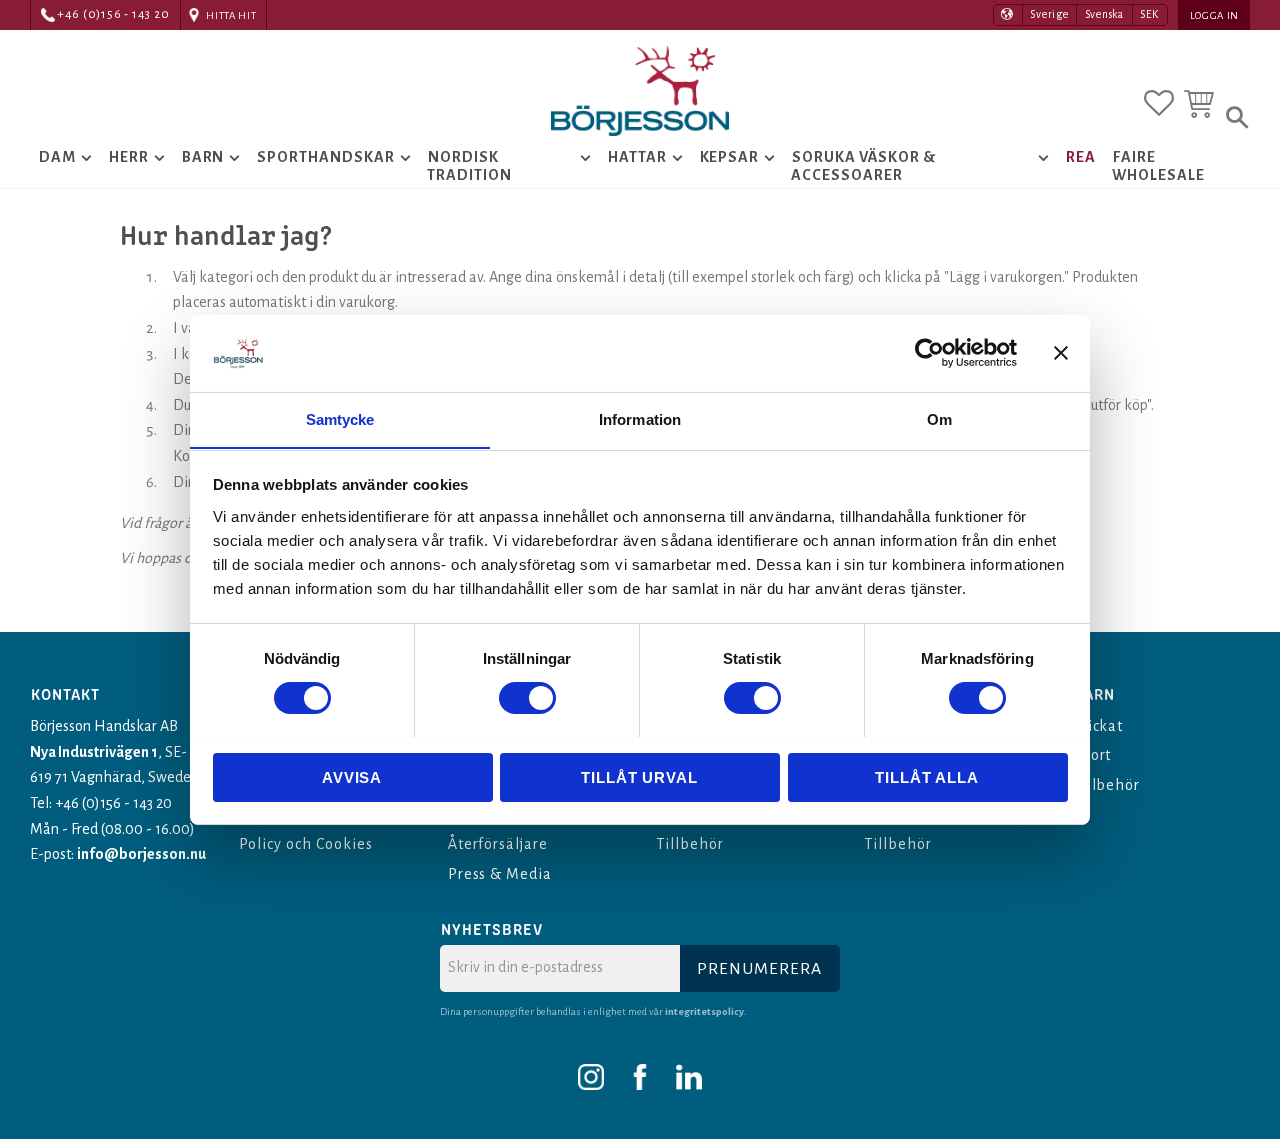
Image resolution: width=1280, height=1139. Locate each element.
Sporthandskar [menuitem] (325, 157)
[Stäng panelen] (1061, 353)
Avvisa (352, 776)
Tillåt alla (927, 776)
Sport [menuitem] (1092, 755)
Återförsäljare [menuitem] (498, 844)
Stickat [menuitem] (1098, 726)
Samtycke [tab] (340, 418)
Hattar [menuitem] (637, 157)
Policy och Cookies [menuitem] (305, 844)
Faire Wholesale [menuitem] (1158, 166)
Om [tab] (939, 418)
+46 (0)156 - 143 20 (113, 14)
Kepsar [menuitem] (730, 157)
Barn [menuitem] (203, 157)
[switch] (527, 698)
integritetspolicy (704, 1011)
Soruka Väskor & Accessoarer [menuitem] (863, 166)
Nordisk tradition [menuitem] (469, 166)
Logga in (1214, 15)
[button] (1159, 103)
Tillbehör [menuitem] (690, 844)
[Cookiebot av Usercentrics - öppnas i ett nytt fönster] (929, 353)
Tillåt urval (639, 776)
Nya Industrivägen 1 (94, 752)
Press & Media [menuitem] (500, 874)
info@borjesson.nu (141, 854)
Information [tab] (640, 418)
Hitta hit (231, 15)
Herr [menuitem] (129, 157)
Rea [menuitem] (1081, 157)
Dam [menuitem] (57, 157)
